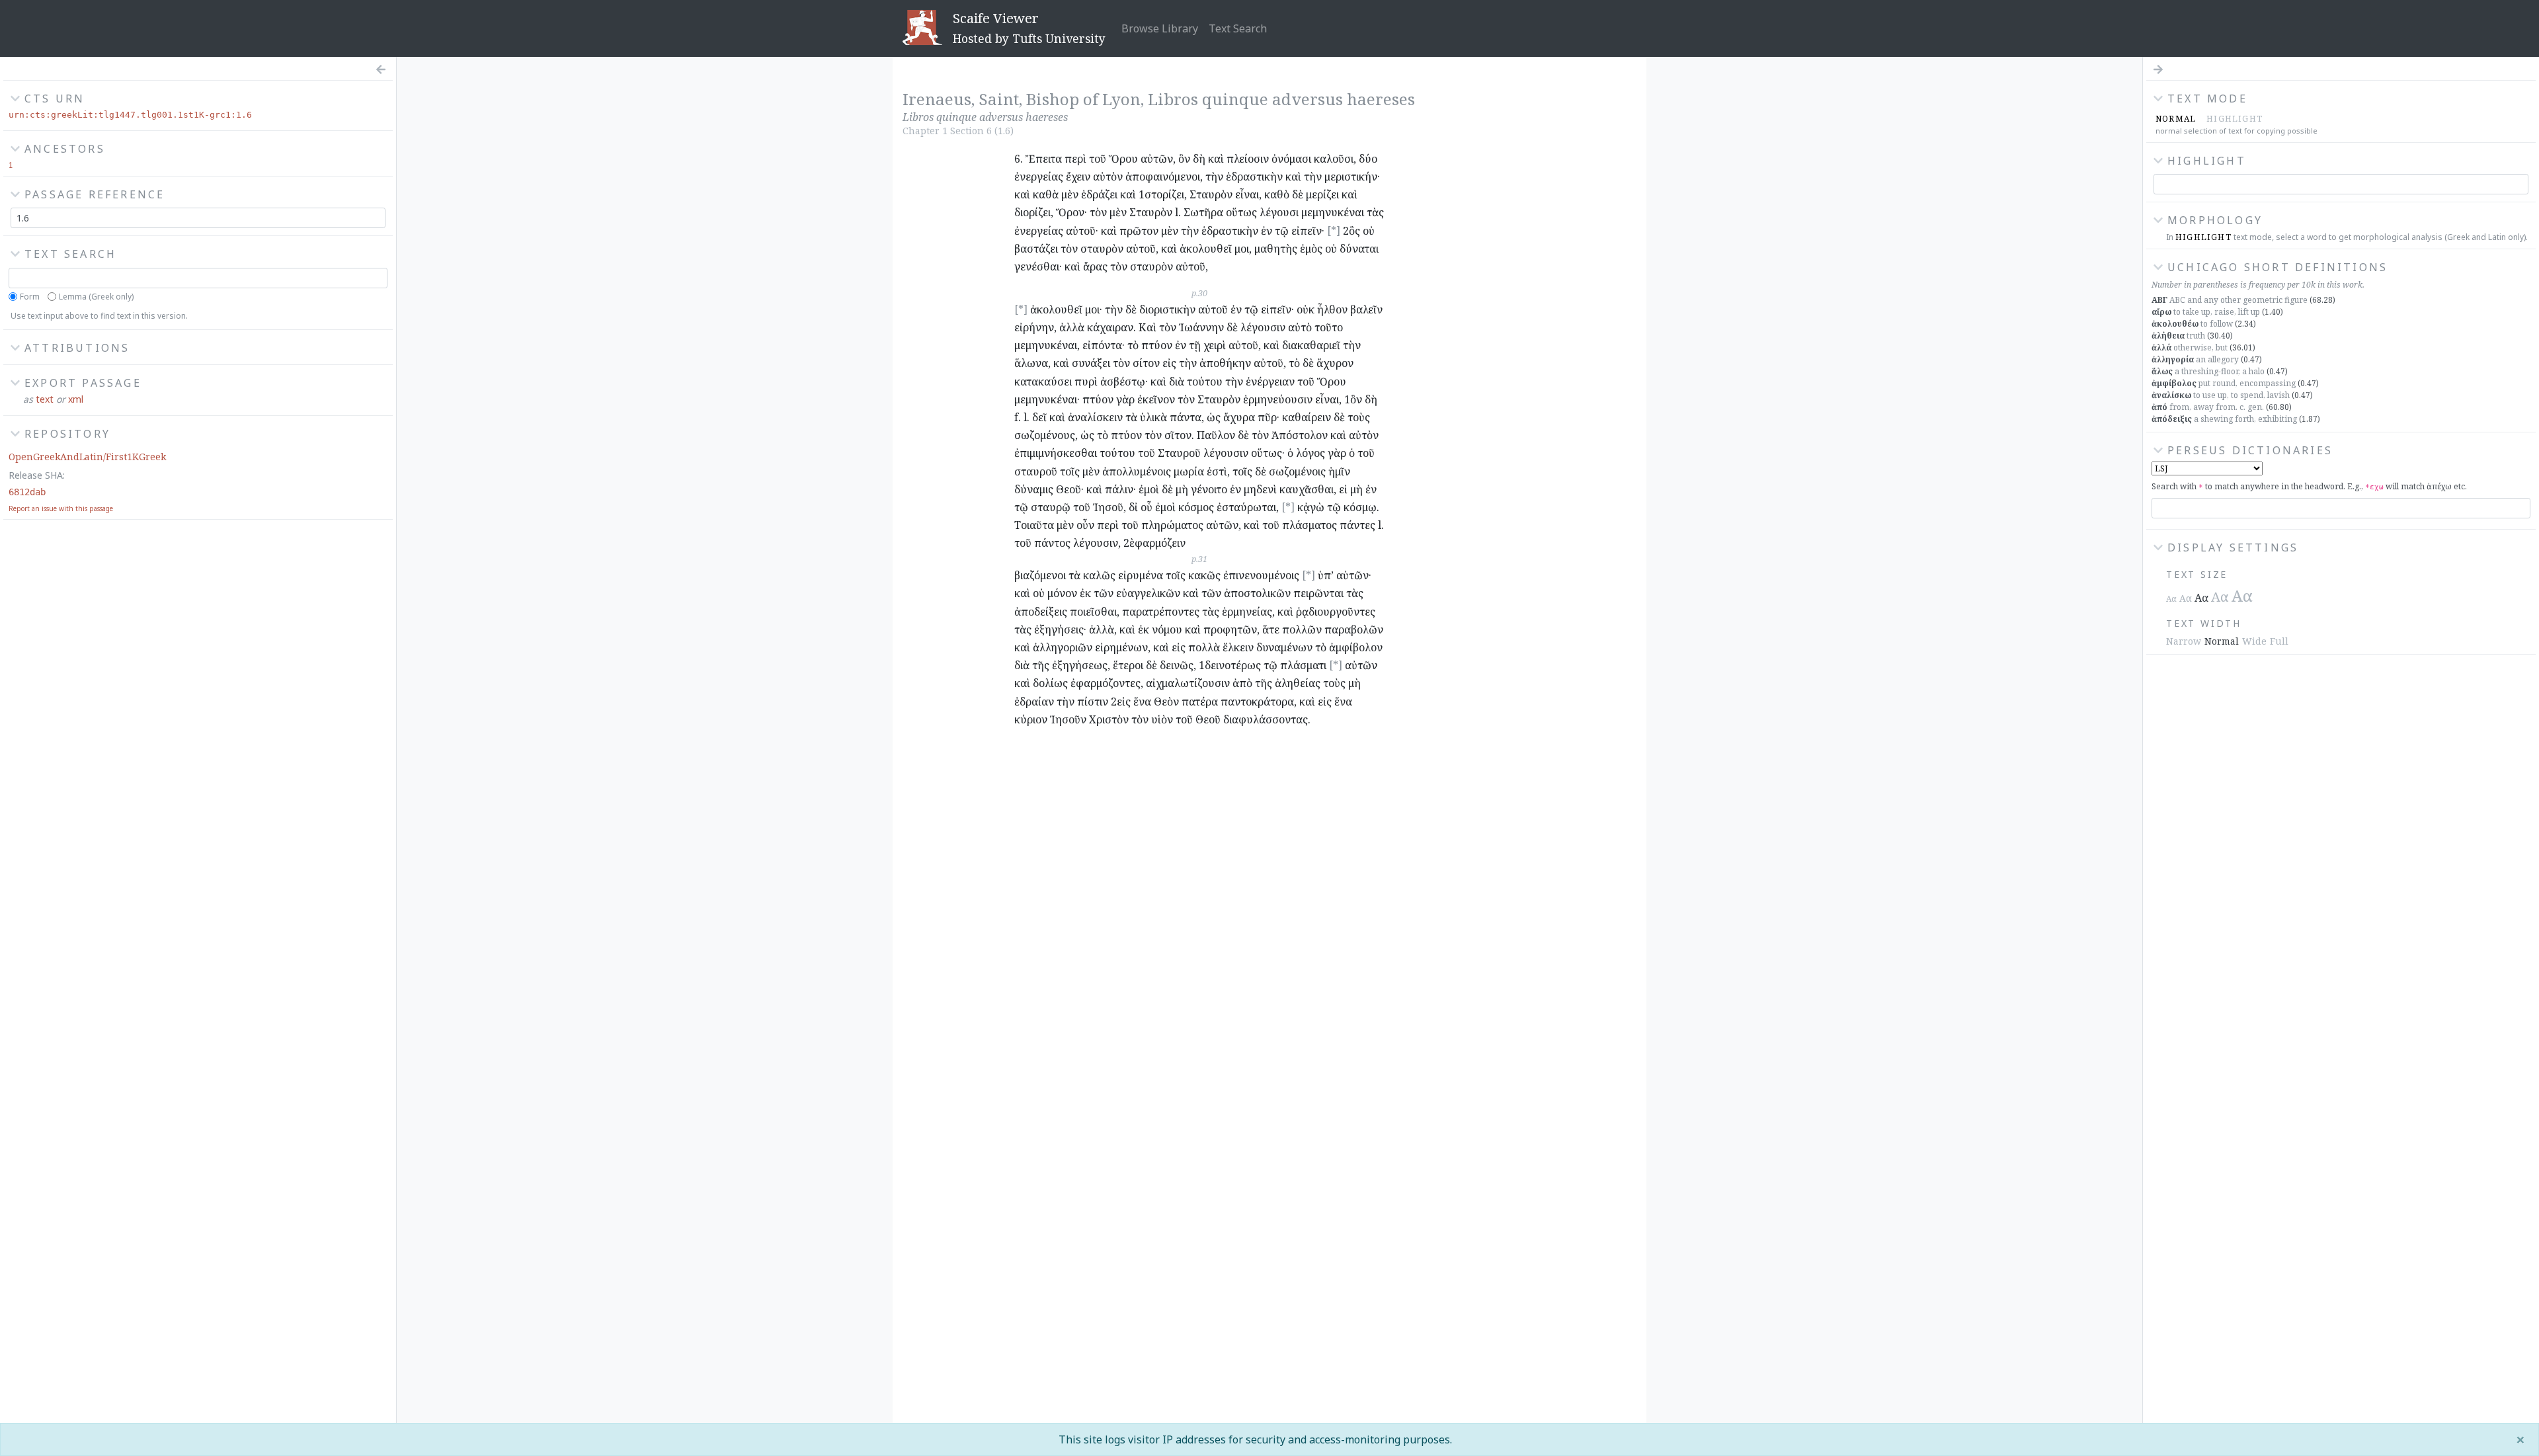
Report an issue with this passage (61, 508)
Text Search (1238, 28)
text (45, 399)
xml (76, 399)
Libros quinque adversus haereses (1281, 99)
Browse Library (1160, 28)
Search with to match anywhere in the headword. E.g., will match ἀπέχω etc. (2309, 486)
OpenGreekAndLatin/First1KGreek (87, 457)
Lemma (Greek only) (96, 297)
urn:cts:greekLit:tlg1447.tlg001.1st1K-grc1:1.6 (130, 115)
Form (30, 297)
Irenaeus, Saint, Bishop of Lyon (1022, 99)
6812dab (27, 492)
